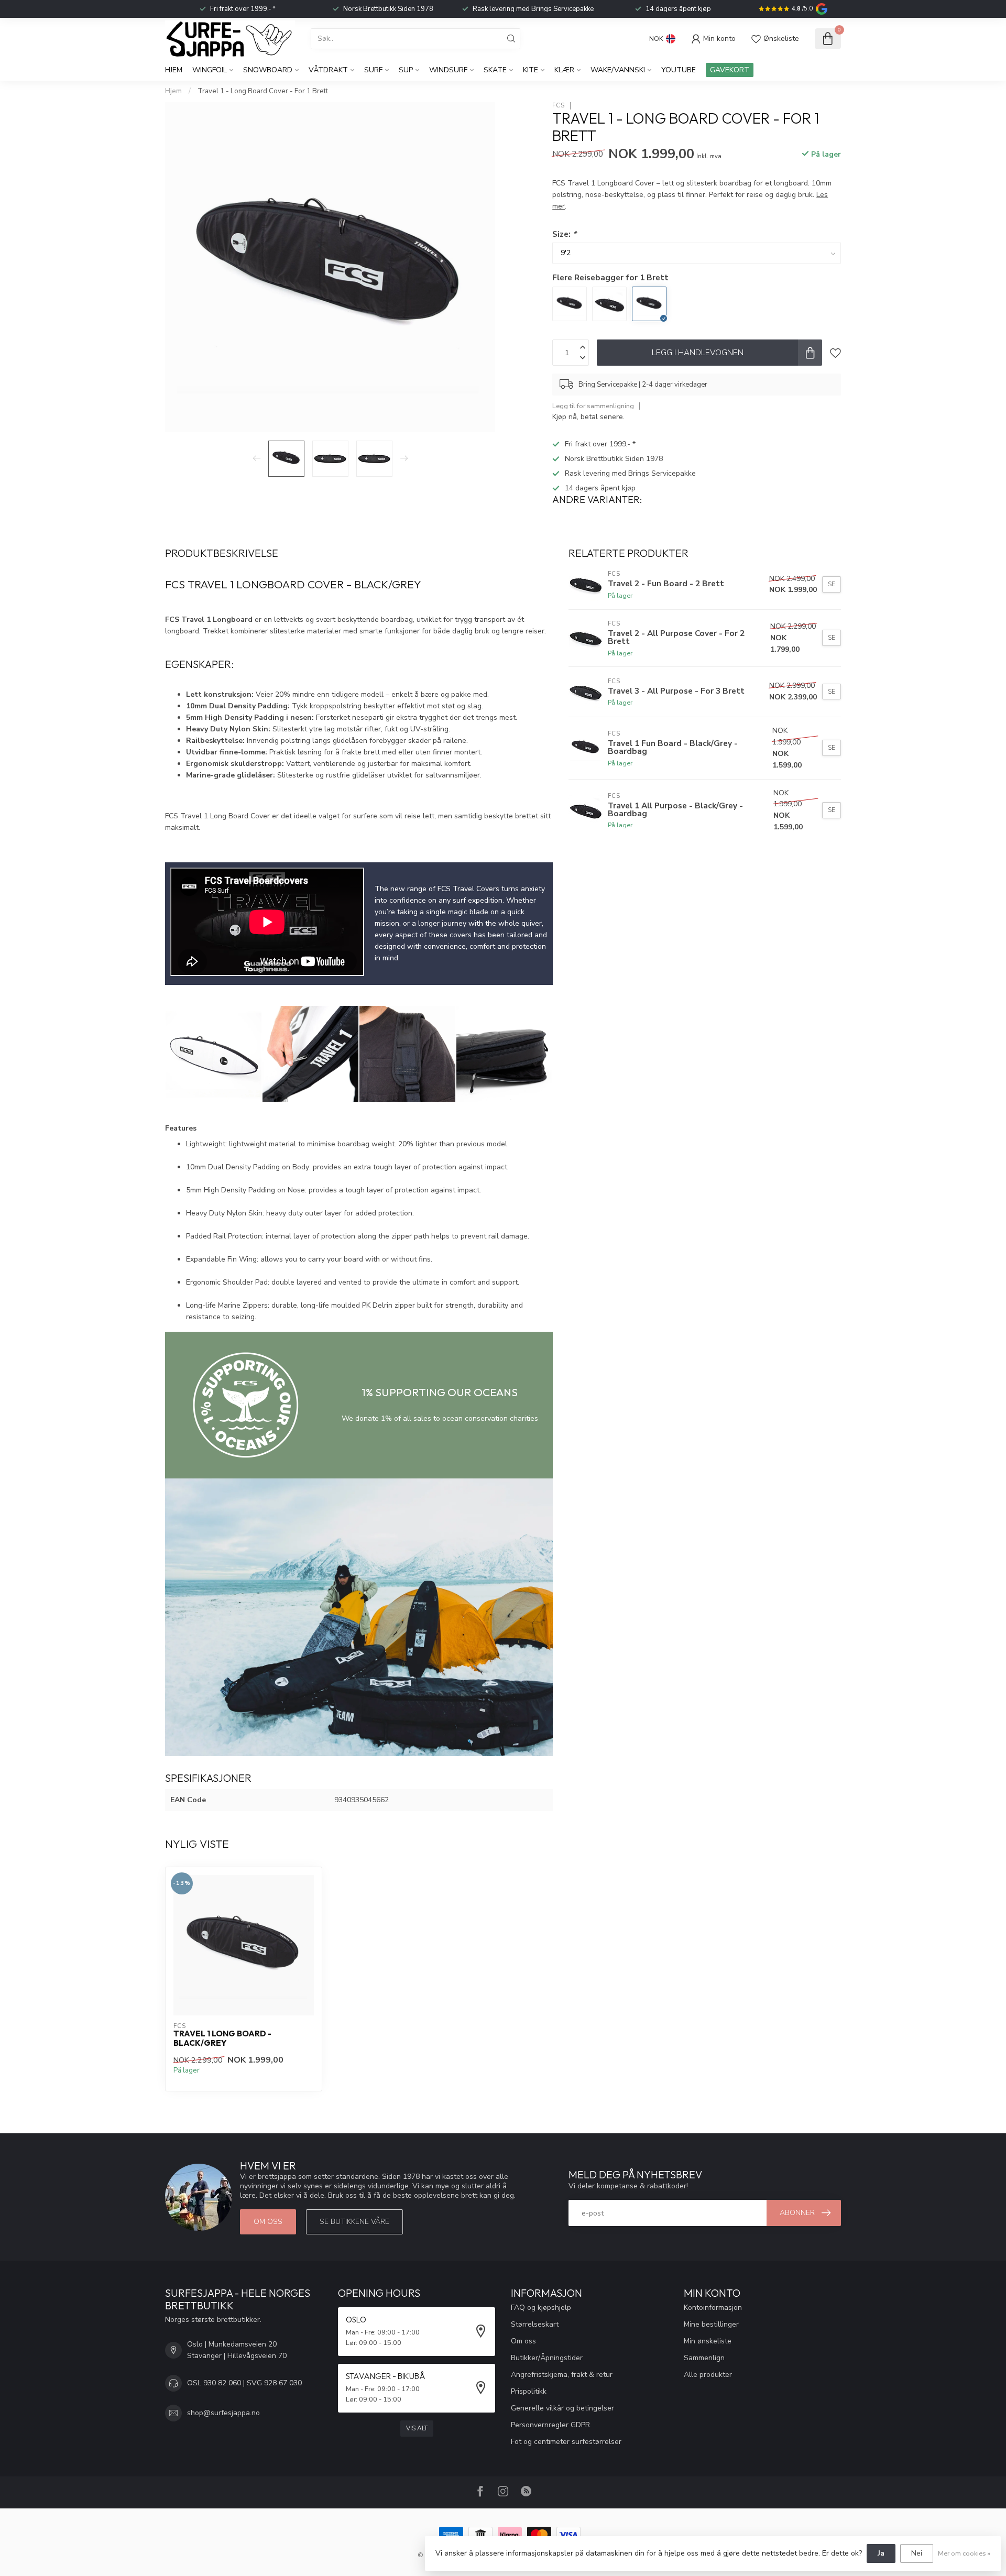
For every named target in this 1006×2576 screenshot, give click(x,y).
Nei (917, 2553)
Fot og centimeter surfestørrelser (566, 2442)
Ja (881, 2553)
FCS (559, 106)
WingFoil (210, 70)
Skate (495, 70)
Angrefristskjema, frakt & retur (562, 2375)
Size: (564, 234)
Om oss (268, 2222)
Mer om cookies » (964, 2553)
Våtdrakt (328, 70)
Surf (373, 70)
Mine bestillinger (711, 2324)
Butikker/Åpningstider (547, 2358)
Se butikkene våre (354, 2222)
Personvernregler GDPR (550, 2425)
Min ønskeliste (708, 2341)
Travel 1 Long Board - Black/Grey (222, 2038)
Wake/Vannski (618, 70)
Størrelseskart (535, 2324)
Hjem (174, 70)
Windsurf (448, 70)
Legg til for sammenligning (593, 406)
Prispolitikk (529, 2391)
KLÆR (564, 70)
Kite (531, 70)
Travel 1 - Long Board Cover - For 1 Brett (263, 91)
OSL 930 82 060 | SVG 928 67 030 (244, 2383)
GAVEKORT (730, 70)
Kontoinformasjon (713, 2308)
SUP (406, 70)
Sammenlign (704, 2358)
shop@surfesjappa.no (223, 2413)
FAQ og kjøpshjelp (541, 2308)
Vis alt (417, 2428)
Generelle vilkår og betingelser (562, 2408)
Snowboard (268, 70)
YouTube (679, 70)
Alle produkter (708, 2375)
